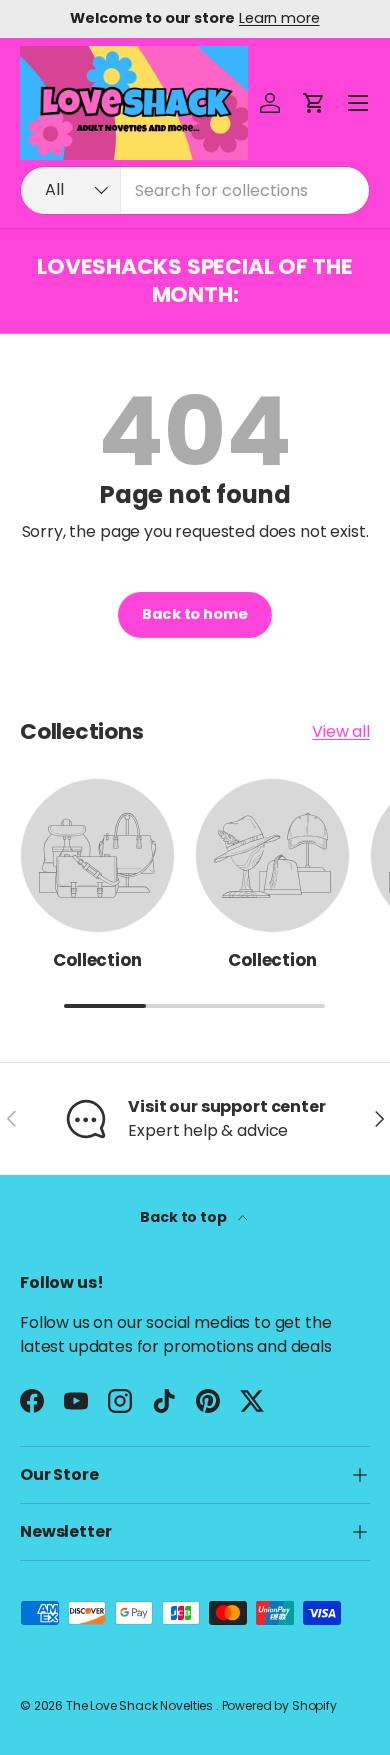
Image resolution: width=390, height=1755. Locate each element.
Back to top (184, 1217)
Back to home (194, 614)
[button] (314, 103)
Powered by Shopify (279, 1705)
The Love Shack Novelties (141, 1705)
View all (341, 731)
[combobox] (195, 190)
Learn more (279, 18)
